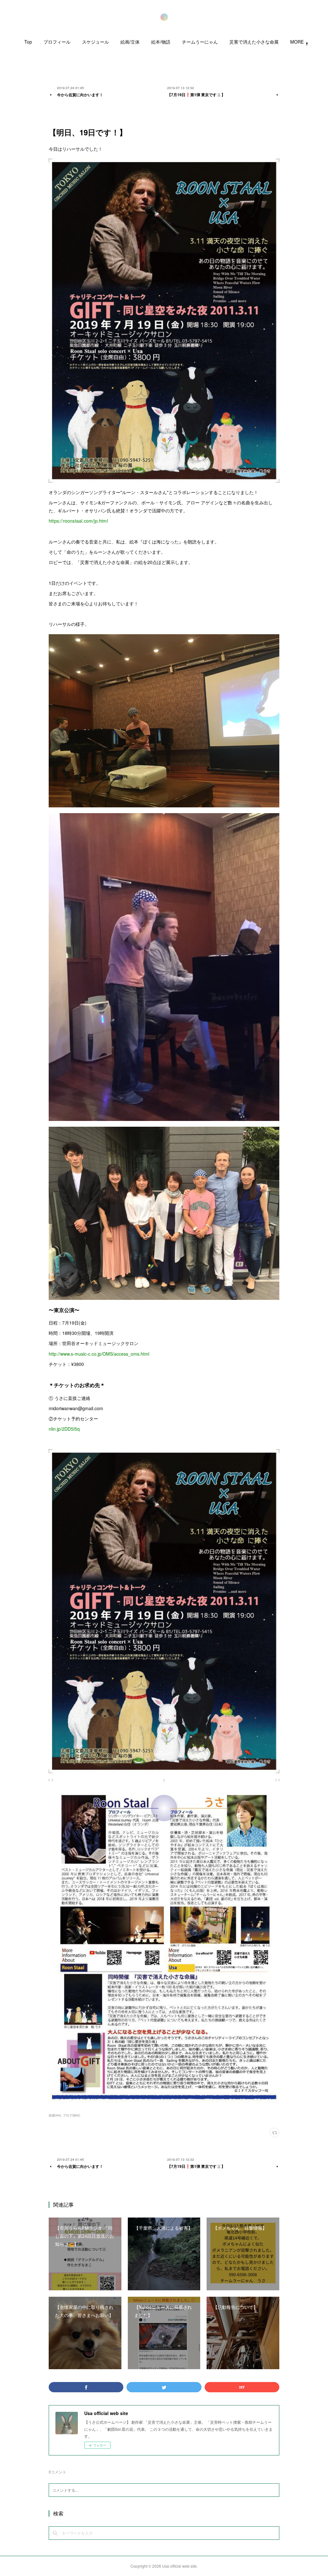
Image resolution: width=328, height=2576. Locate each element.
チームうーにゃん (200, 42)
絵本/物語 (161, 42)
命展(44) (55, 2115)
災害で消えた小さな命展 (254, 42)
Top (28, 42)
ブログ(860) (71, 2115)
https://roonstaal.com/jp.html (78, 521)
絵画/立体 (130, 42)
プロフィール (57, 42)
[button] (28, 43)
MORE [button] (297, 42)
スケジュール (95, 42)
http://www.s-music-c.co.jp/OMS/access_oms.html (99, 1354)
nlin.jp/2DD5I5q (64, 1429)
